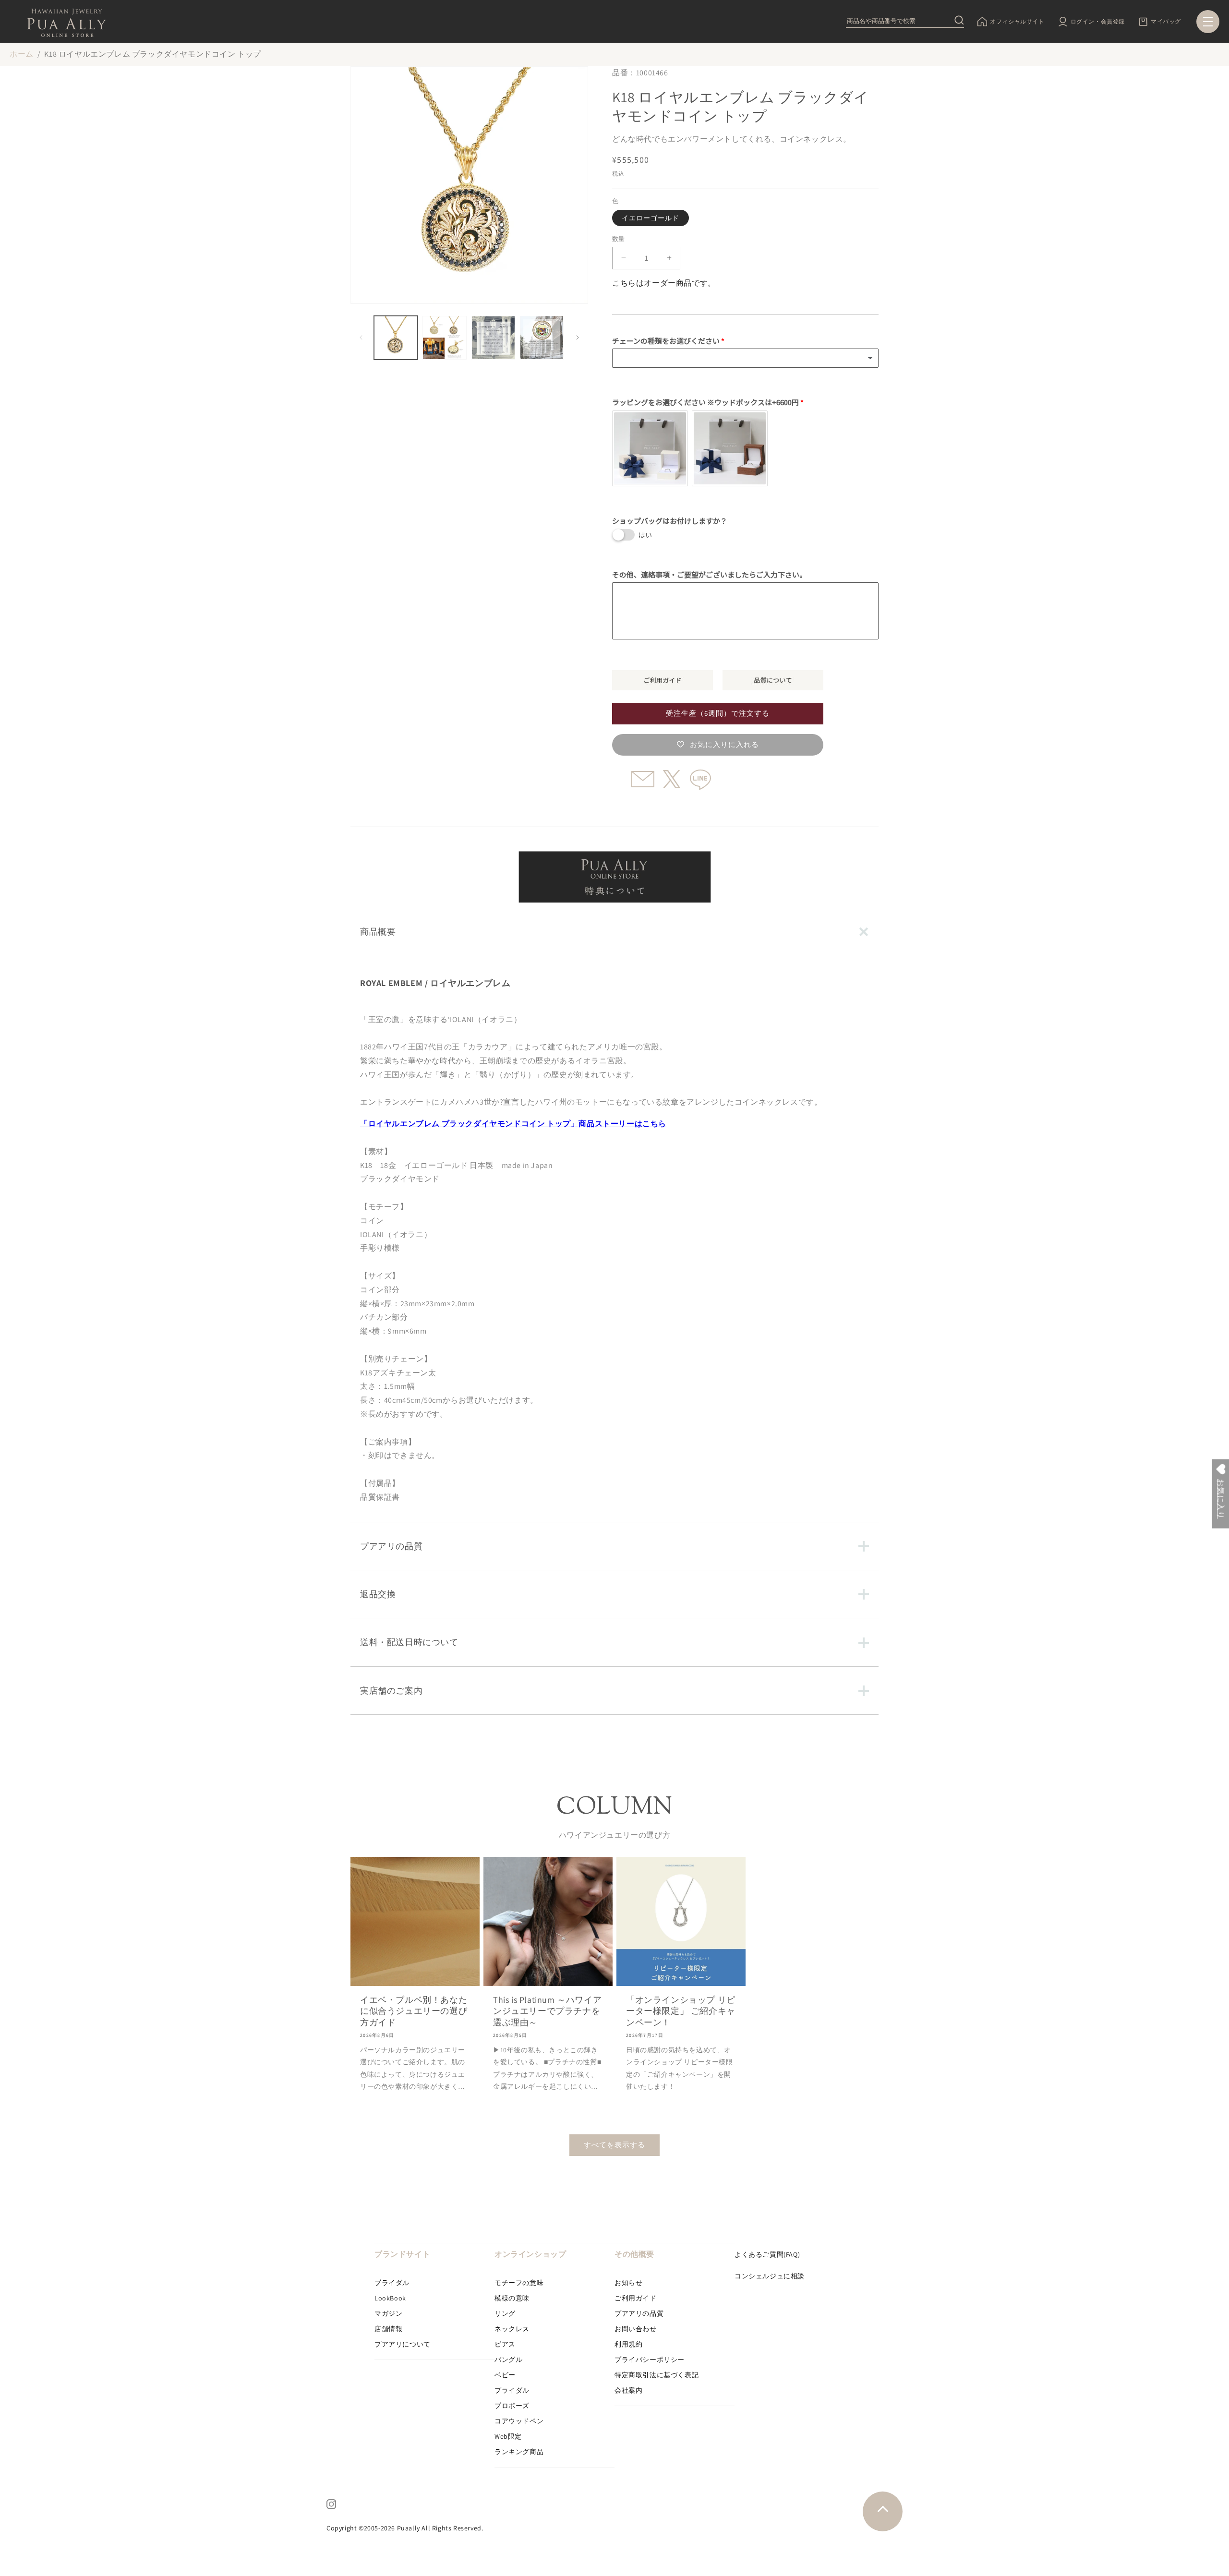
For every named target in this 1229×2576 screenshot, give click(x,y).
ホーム (22, 54)
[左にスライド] (361, 337)
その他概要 (634, 2254)
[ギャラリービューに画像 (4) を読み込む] (542, 338)
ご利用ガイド (636, 2298)
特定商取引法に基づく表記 (657, 2375)
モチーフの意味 (519, 2283)
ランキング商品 (519, 2452)
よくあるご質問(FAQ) (767, 2254)
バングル (508, 2359)
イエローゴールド (651, 218)
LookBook (390, 2298)
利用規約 (628, 2344)
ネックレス (512, 2329)
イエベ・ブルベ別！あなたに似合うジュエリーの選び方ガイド (414, 2011)
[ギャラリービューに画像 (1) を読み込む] (396, 338)
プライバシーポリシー (650, 2359)
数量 (619, 239)
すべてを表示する (614, 2145)
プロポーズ (512, 2406)
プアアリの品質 (639, 2313)
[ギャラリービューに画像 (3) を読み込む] (493, 338)
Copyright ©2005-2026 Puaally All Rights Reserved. (405, 2528)
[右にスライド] (578, 337)
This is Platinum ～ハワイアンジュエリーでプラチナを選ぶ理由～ (547, 2011)
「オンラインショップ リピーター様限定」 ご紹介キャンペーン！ (681, 2011)
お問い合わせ (636, 2329)
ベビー (505, 2375)
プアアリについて (403, 2344)
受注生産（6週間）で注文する (718, 713)
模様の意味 (512, 2298)
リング (505, 2313)
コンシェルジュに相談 (770, 2276)
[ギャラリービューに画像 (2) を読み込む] (444, 338)
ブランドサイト (402, 2254)
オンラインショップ (530, 2254)
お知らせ (628, 2283)
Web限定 (508, 2436)
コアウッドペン (519, 2421)
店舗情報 (388, 2329)
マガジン (388, 2313)
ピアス (505, 2344)
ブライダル (392, 2283)
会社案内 (628, 2390)
